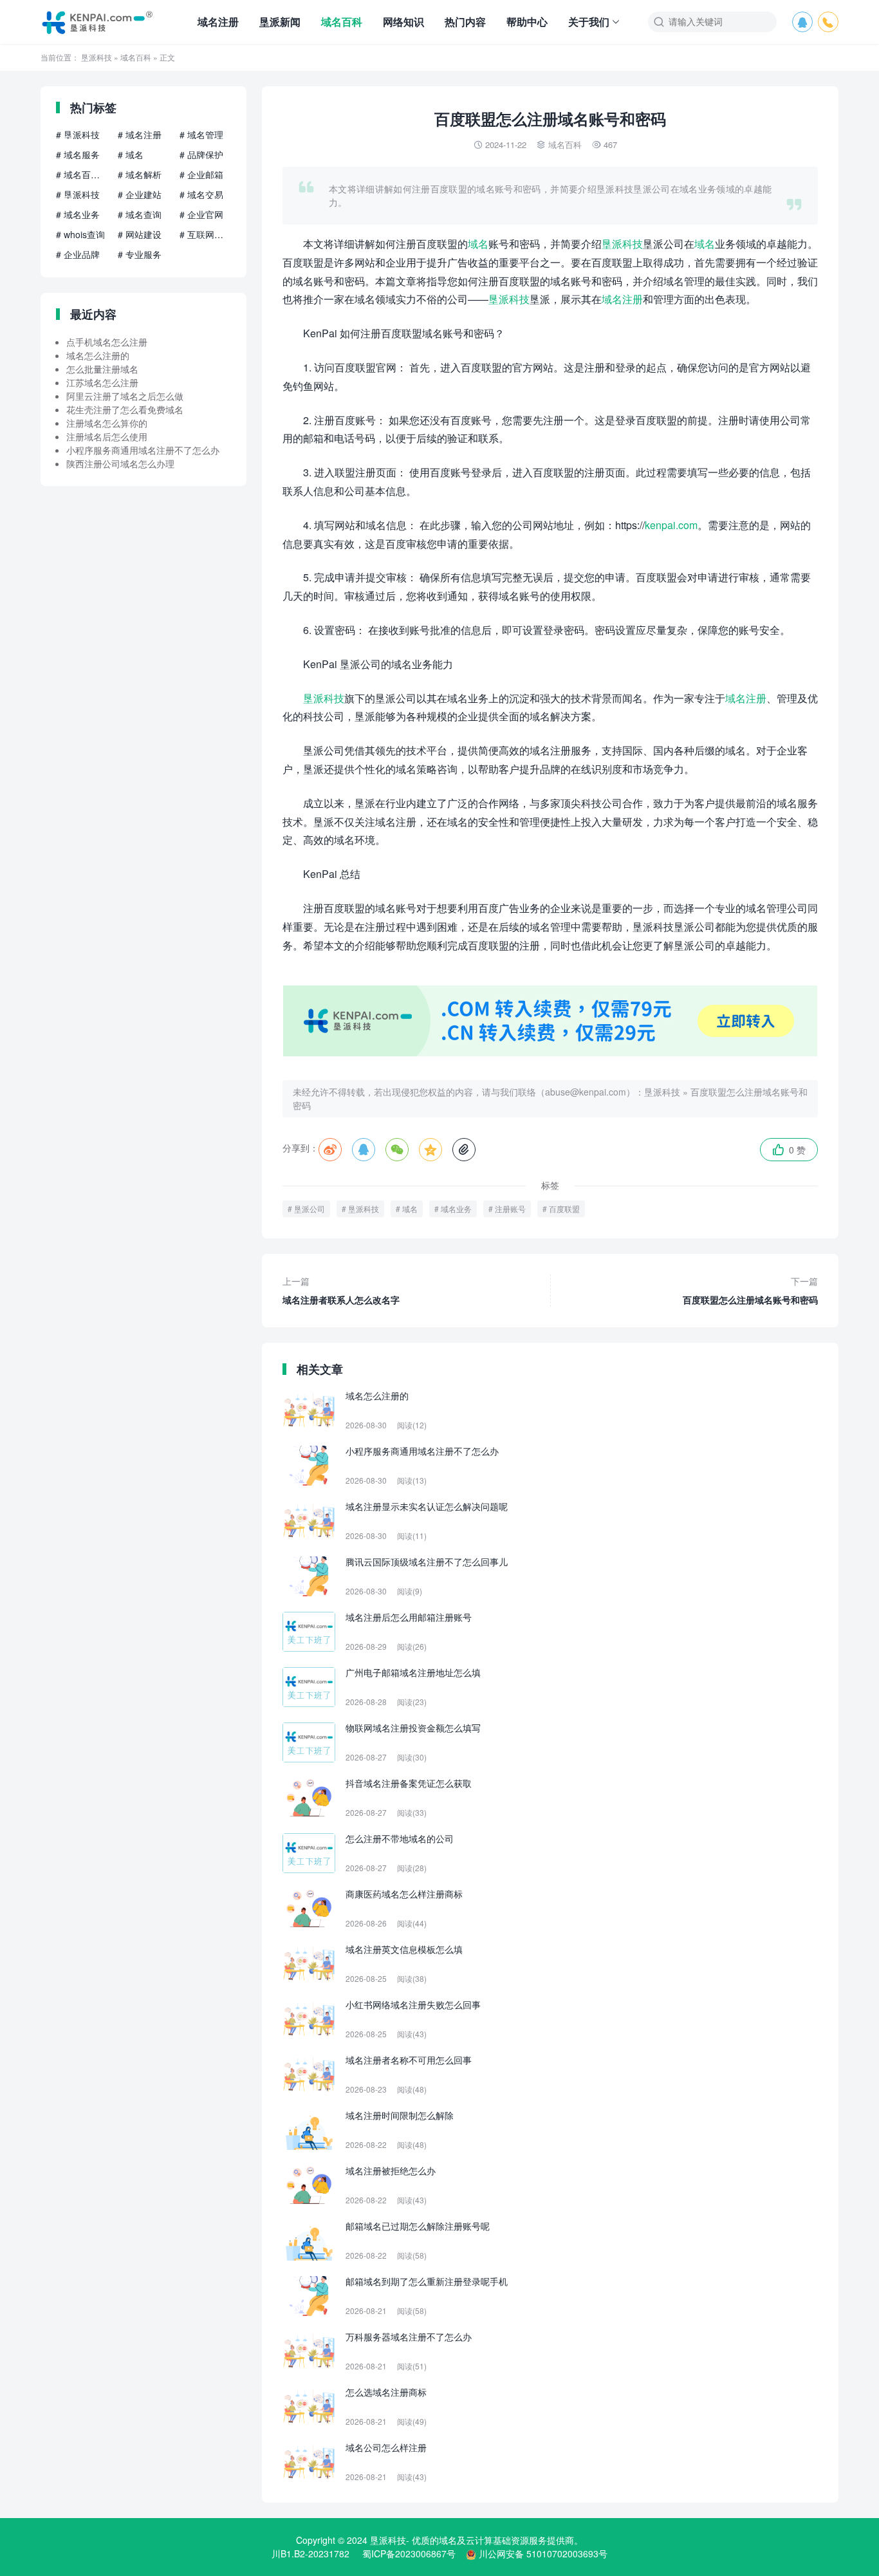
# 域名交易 (201, 194)
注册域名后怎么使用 (107, 436)
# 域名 (131, 154)
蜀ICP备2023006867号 (409, 2553)
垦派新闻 (280, 22)
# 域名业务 (78, 214)
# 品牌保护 (201, 154)
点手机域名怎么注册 (107, 342)
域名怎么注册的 (98, 355)
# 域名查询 (140, 214)
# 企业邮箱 (201, 174)
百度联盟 (564, 1209)
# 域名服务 (78, 154)
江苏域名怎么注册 (102, 382)
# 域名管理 (201, 135)
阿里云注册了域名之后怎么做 (125, 396)
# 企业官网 (201, 214)
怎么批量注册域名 (102, 369)
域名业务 (456, 1209)
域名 (478, 244)
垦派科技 (97, 57)
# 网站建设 (140, 234)
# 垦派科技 (78, 135)
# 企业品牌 (78, 254)
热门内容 (465, 22)
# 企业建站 (140, 194)
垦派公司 (310, 1209)
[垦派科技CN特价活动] (550, 1052)
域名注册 (218, 22)
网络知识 (403, 22)
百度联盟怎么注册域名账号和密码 (750, 1290)
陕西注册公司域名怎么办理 (120, 463)
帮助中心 (527, 22)
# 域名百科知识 (82, 174)
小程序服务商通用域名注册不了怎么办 (143, 450)
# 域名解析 (140, 174)
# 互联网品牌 (205, 234)
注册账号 (510, 1209)
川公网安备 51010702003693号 (543, 2553)
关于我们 (589, 22)
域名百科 (342, 22)
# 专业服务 (140, 254)
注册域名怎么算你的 (107, 423)
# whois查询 (80, 234)
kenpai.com (671, 525)
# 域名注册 (140, 135)
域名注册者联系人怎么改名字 (341, 1290)
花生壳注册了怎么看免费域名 (125, 409)
